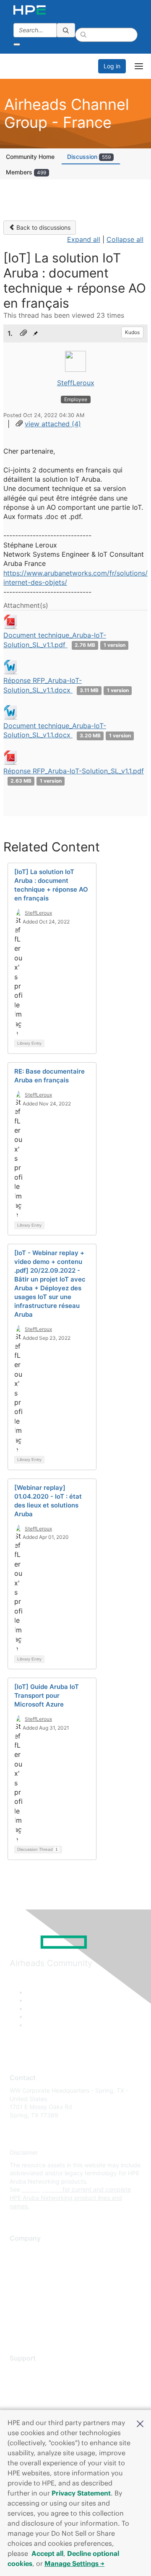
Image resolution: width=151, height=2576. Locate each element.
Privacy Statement (81, 2493)
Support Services (33, 2371)
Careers (20, 2263)
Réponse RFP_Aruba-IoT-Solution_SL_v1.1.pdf (74, 771)
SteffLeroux (76, 383)
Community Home (30, 157)
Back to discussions (43, 227)
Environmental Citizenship (45, 2288)
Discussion (89, 157)
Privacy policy (29, 2301)
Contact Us (25, 2276)
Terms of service (32, 2313)
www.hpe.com (41, 2189)
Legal (17, 2326)
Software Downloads (38, 2408)
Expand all (84, 239)
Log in (112, 66)
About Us (22, 2251)
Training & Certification (41, 2396)
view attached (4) (53, 424)
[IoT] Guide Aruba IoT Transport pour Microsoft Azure (47, 1695)
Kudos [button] (132, 332)
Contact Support (33, 2383)
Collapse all (125, 239)
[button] (140, 2423)
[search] (66, 30)
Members (26, 172)
